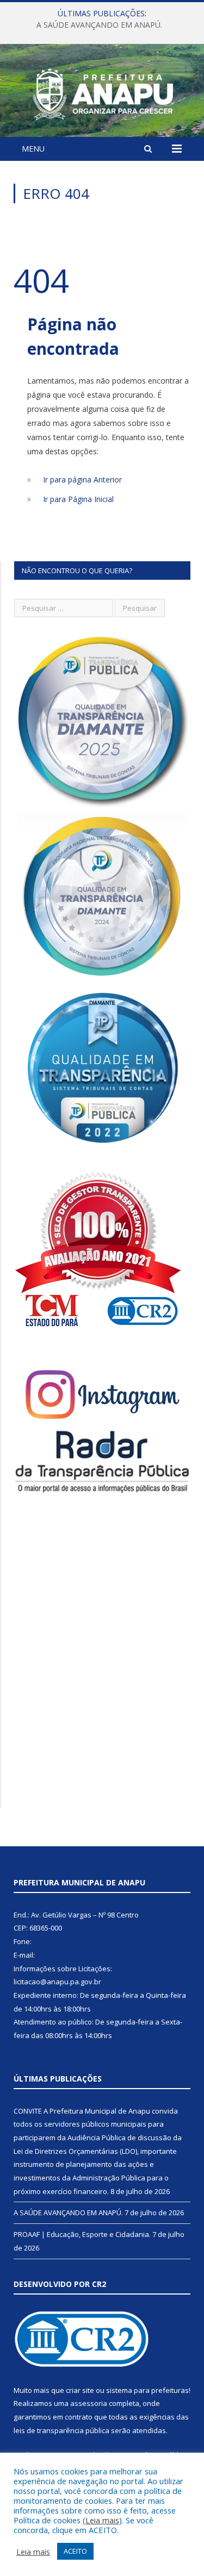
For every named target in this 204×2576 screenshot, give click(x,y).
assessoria (89, 2403)
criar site (80, 2390)
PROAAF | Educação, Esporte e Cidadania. (82, 2234)
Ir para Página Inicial (78, 499)
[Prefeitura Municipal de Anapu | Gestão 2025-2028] (102, 92)
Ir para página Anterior (82, 480)
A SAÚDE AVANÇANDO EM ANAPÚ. (99, 25)
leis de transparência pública (61, 2430)
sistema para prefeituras (147, 2390)
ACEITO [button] (75, 2551)
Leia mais (102, 2520)
